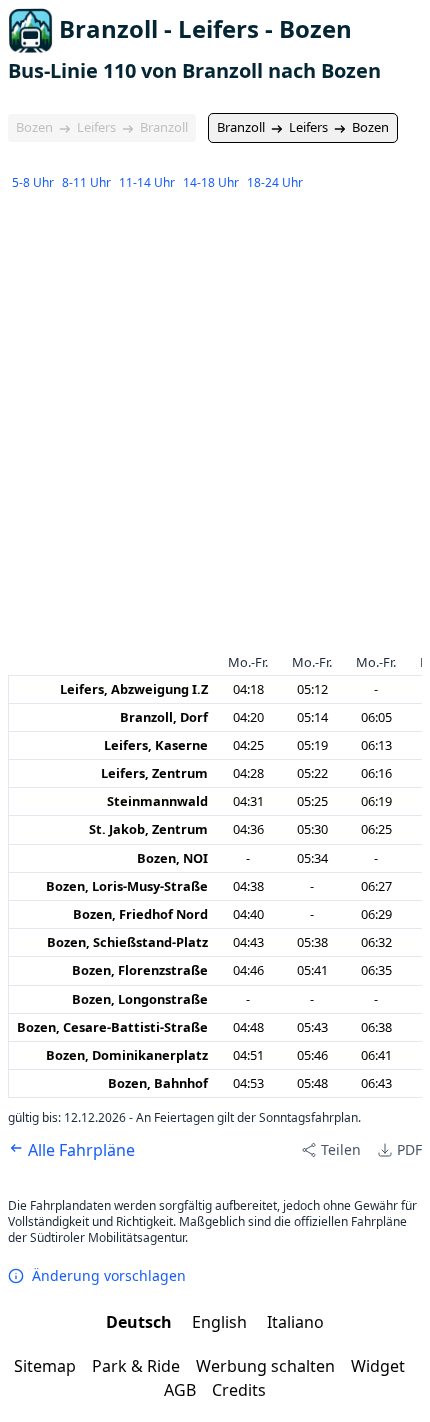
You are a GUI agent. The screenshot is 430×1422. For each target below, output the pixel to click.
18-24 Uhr (275, 182)
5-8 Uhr (33, 182)
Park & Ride (136, 1366)
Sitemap (45, 1366)
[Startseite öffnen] (30, 30)
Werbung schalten (265, 1366)
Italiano (295, 1322)
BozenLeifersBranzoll (102, 127)
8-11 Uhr (86, 182)
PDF (409, 1149)
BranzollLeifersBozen (303, 127)
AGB (180, 1390)
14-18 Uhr (211, 182)
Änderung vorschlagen (109, 1275)
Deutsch (141, 1322)
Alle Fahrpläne (79, 1150)
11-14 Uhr (147, 182)
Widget (378, 1366)
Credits (239, 1390)
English (221, 1322)
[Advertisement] (215, 425)
